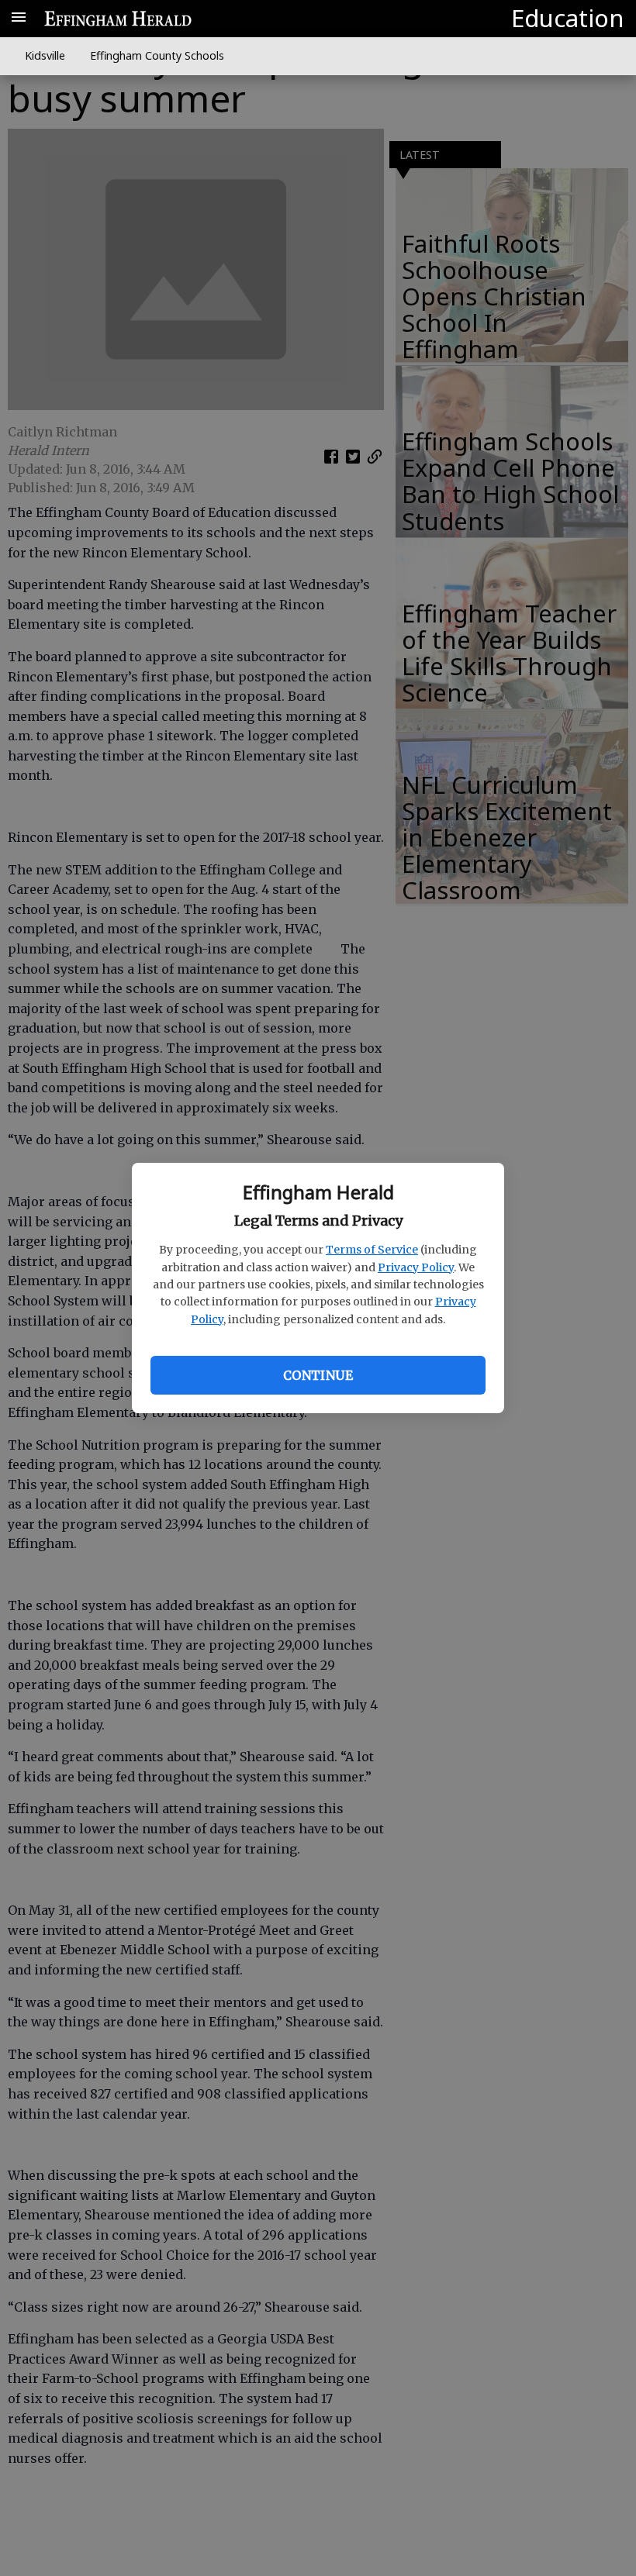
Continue (318, 1375)
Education (568, 18)
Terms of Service (372, 1250)
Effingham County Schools (157, 55)
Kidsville (45, 55)
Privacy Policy (416, 1267)
